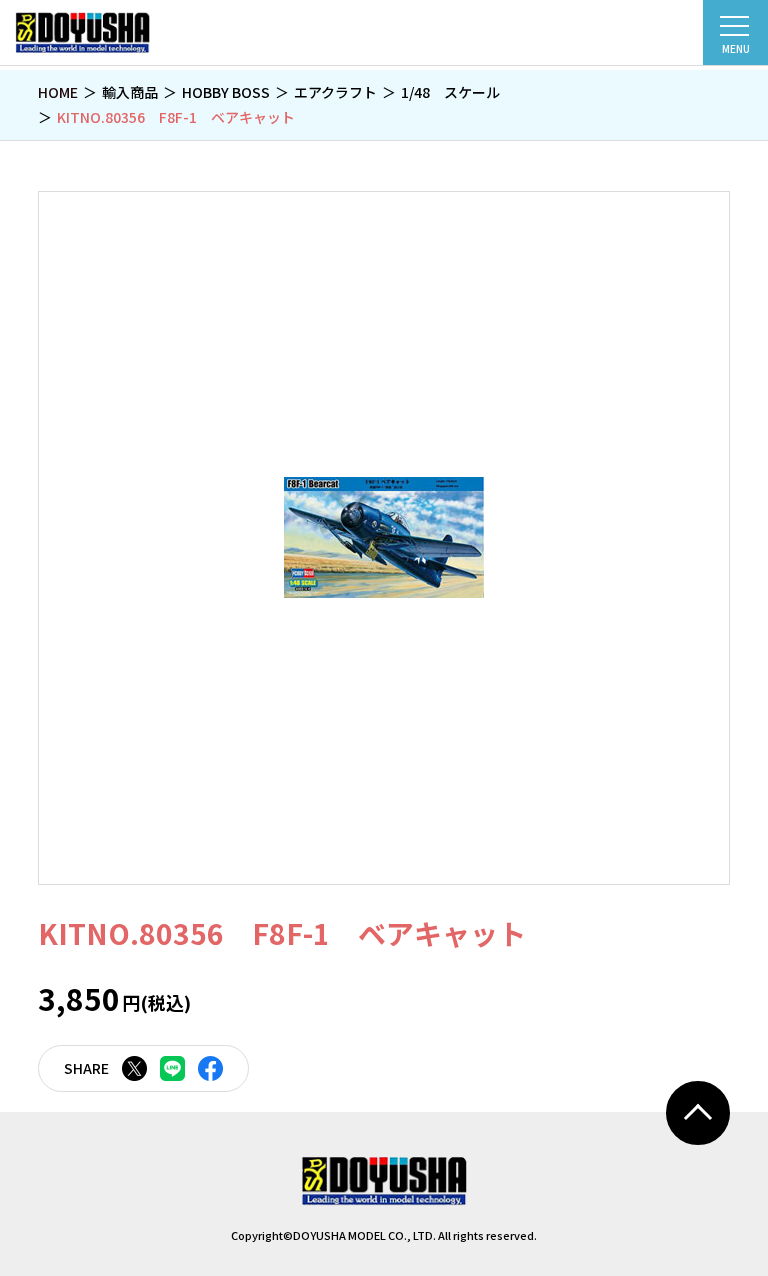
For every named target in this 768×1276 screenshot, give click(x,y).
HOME (58, 92)
